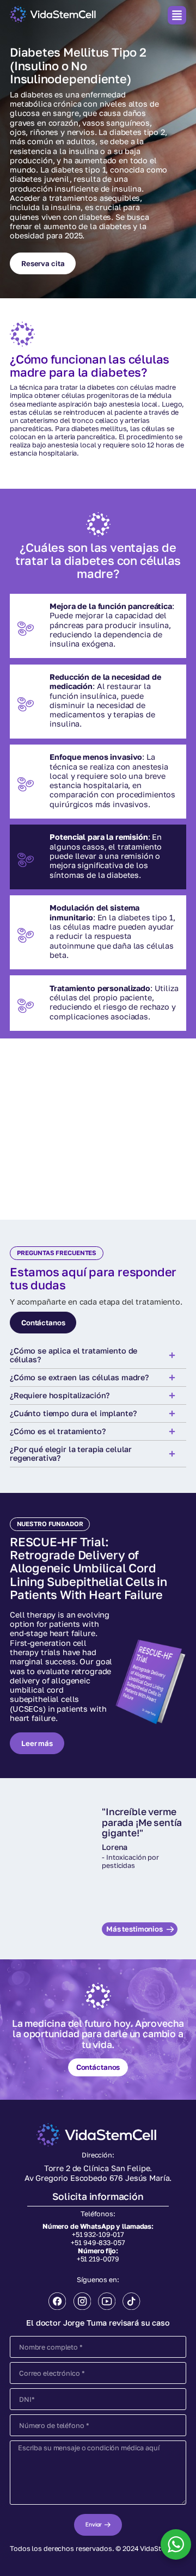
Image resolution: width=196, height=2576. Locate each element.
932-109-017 (104, 2234)
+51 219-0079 (98, 2259)
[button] (177, 15)
